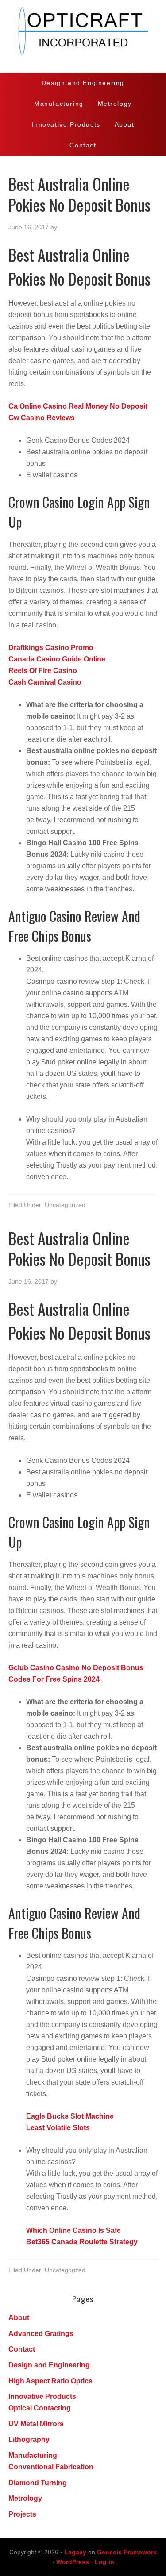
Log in (104, 2562)
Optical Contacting (40, 2408)
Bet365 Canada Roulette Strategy (82, 2242)
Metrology (25, 2498)
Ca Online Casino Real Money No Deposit (78, 406)
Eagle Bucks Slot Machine (70, 2116)
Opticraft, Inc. (83, 36)
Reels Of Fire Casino (43, 671)
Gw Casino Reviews (42, 418)
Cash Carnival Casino (45, 682)
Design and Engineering (49, 2365)
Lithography (29, 2439)
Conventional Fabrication (51, 2467)
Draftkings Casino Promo (51, 648)
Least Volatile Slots (58, 2128)
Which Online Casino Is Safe (73, 2230)
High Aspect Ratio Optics (50, 2381)
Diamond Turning (38, 2483)
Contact (22, 2349)
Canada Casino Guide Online (57, 659)
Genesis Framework (127, 2552)
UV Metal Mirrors (36, 2424)
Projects (22, 2514)
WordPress (73, 2562)
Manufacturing (33, 2455)
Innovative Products (42, 2396)
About (19, 2318)
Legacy (75, 2552)
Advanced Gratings (41, 2334)
